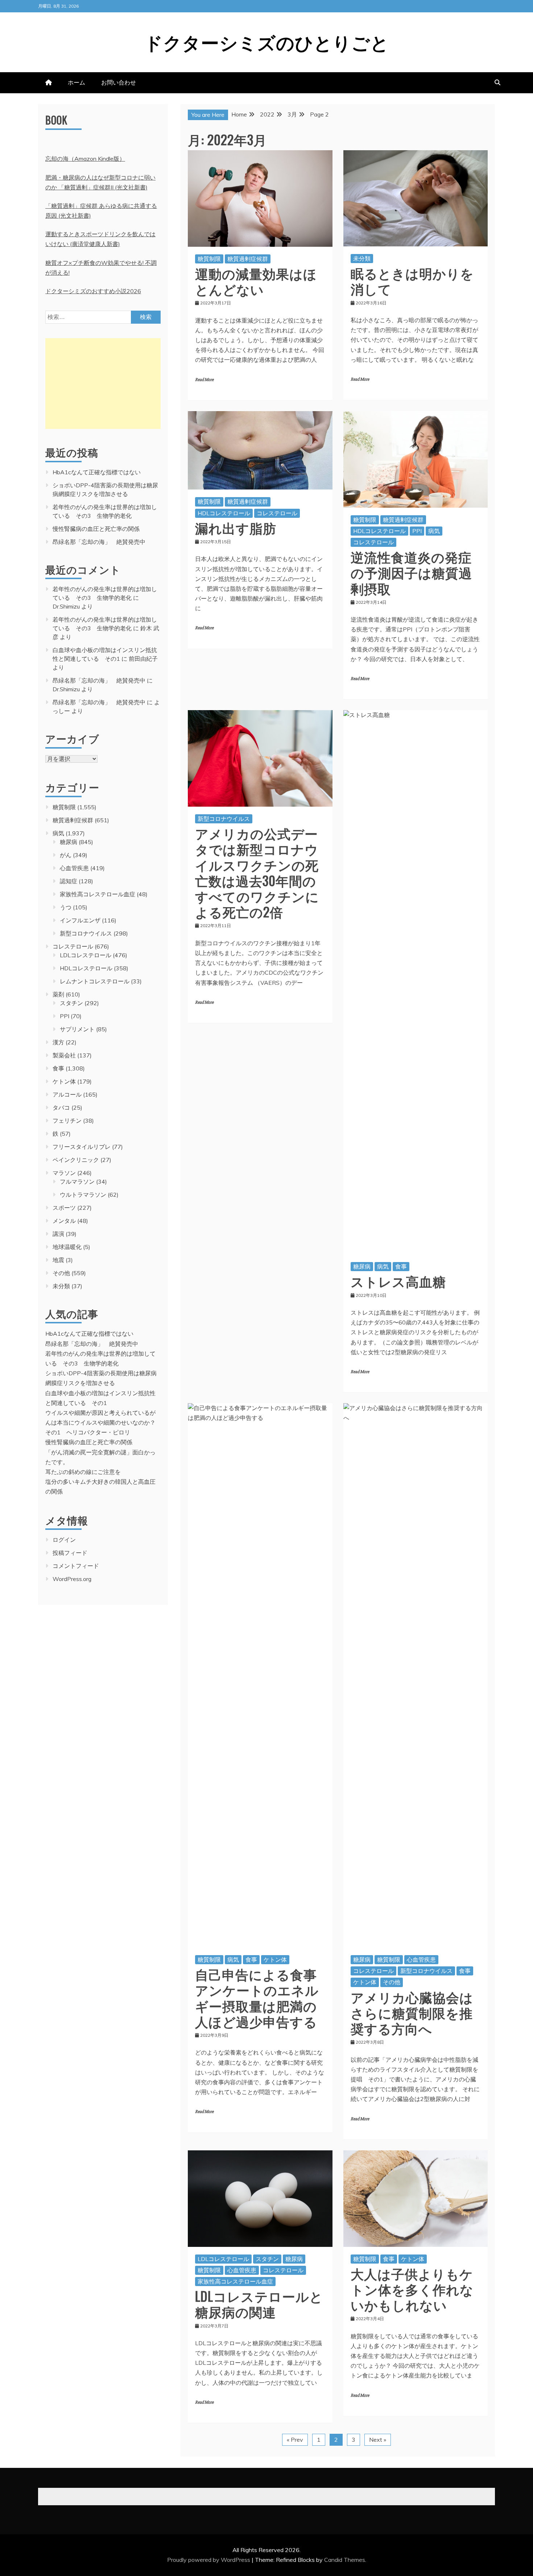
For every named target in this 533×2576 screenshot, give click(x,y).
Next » (378, 2440)
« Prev (295, 2440)
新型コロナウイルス (224, 819)
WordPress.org (72, 1579)
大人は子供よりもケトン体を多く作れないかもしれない (412, 2289)
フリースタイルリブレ (82, 1147)
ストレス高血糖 (398, 1281)
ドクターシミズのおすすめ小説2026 (93, 291)
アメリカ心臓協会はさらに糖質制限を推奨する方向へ (412, 2012)
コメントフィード (76, 1566)
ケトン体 (275, 1959)
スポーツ (64, 1208)
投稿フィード (70, 1553)
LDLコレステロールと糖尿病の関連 (259, 2303)
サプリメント (77, 1029)
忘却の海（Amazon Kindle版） (85, 159)
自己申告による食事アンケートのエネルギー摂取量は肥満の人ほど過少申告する (257, 1997)
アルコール (67, 1094)
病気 (434, 531)
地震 (58, 1260)
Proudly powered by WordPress (209, 2560)
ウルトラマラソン (83, 1195)
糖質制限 (209, 259)
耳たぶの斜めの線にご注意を (83, 1472)
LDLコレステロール (223, 2259)
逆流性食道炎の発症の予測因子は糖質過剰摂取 (411, 572)
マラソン (64, 1173)
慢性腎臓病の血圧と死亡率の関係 (96, 529)
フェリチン (67, 1121)
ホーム (77, 82)
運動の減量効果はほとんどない (256, 281)
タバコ (61, 1107)
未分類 (362, 258)
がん (66, 855)
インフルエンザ (80, 920)
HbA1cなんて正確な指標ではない (97, 472)
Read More (204, 380)
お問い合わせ (119, 82)
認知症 (69, 881)
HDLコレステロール (224, 513)
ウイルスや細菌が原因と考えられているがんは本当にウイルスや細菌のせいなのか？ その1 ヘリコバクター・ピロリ (103, 1422)
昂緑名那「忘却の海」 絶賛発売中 (99, 542)
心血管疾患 (421, 1959)
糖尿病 (362, 1266)
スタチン (267, 2259)
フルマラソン (77, 1181)
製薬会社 (64, 1055)
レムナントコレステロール (95, 981)
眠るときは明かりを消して (412, 280)
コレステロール (277, 513)
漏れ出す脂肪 (236, 527)
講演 (58, 1234)
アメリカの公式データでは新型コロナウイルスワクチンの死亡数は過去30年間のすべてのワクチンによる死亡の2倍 (257, 872)
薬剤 (58, 994)
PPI (417, 531)
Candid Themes (345, 2560)
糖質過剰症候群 (248, 259)
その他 (392, 1982)
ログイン (64, 1540)
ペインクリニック (76, 1160)
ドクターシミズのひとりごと (267, 41)
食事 (401, 1266)
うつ (66, 907)
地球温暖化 (67, 1247)
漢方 (58, 1042)
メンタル (64, 1221)
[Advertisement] (103, 384)
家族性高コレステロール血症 (235, 2281)
